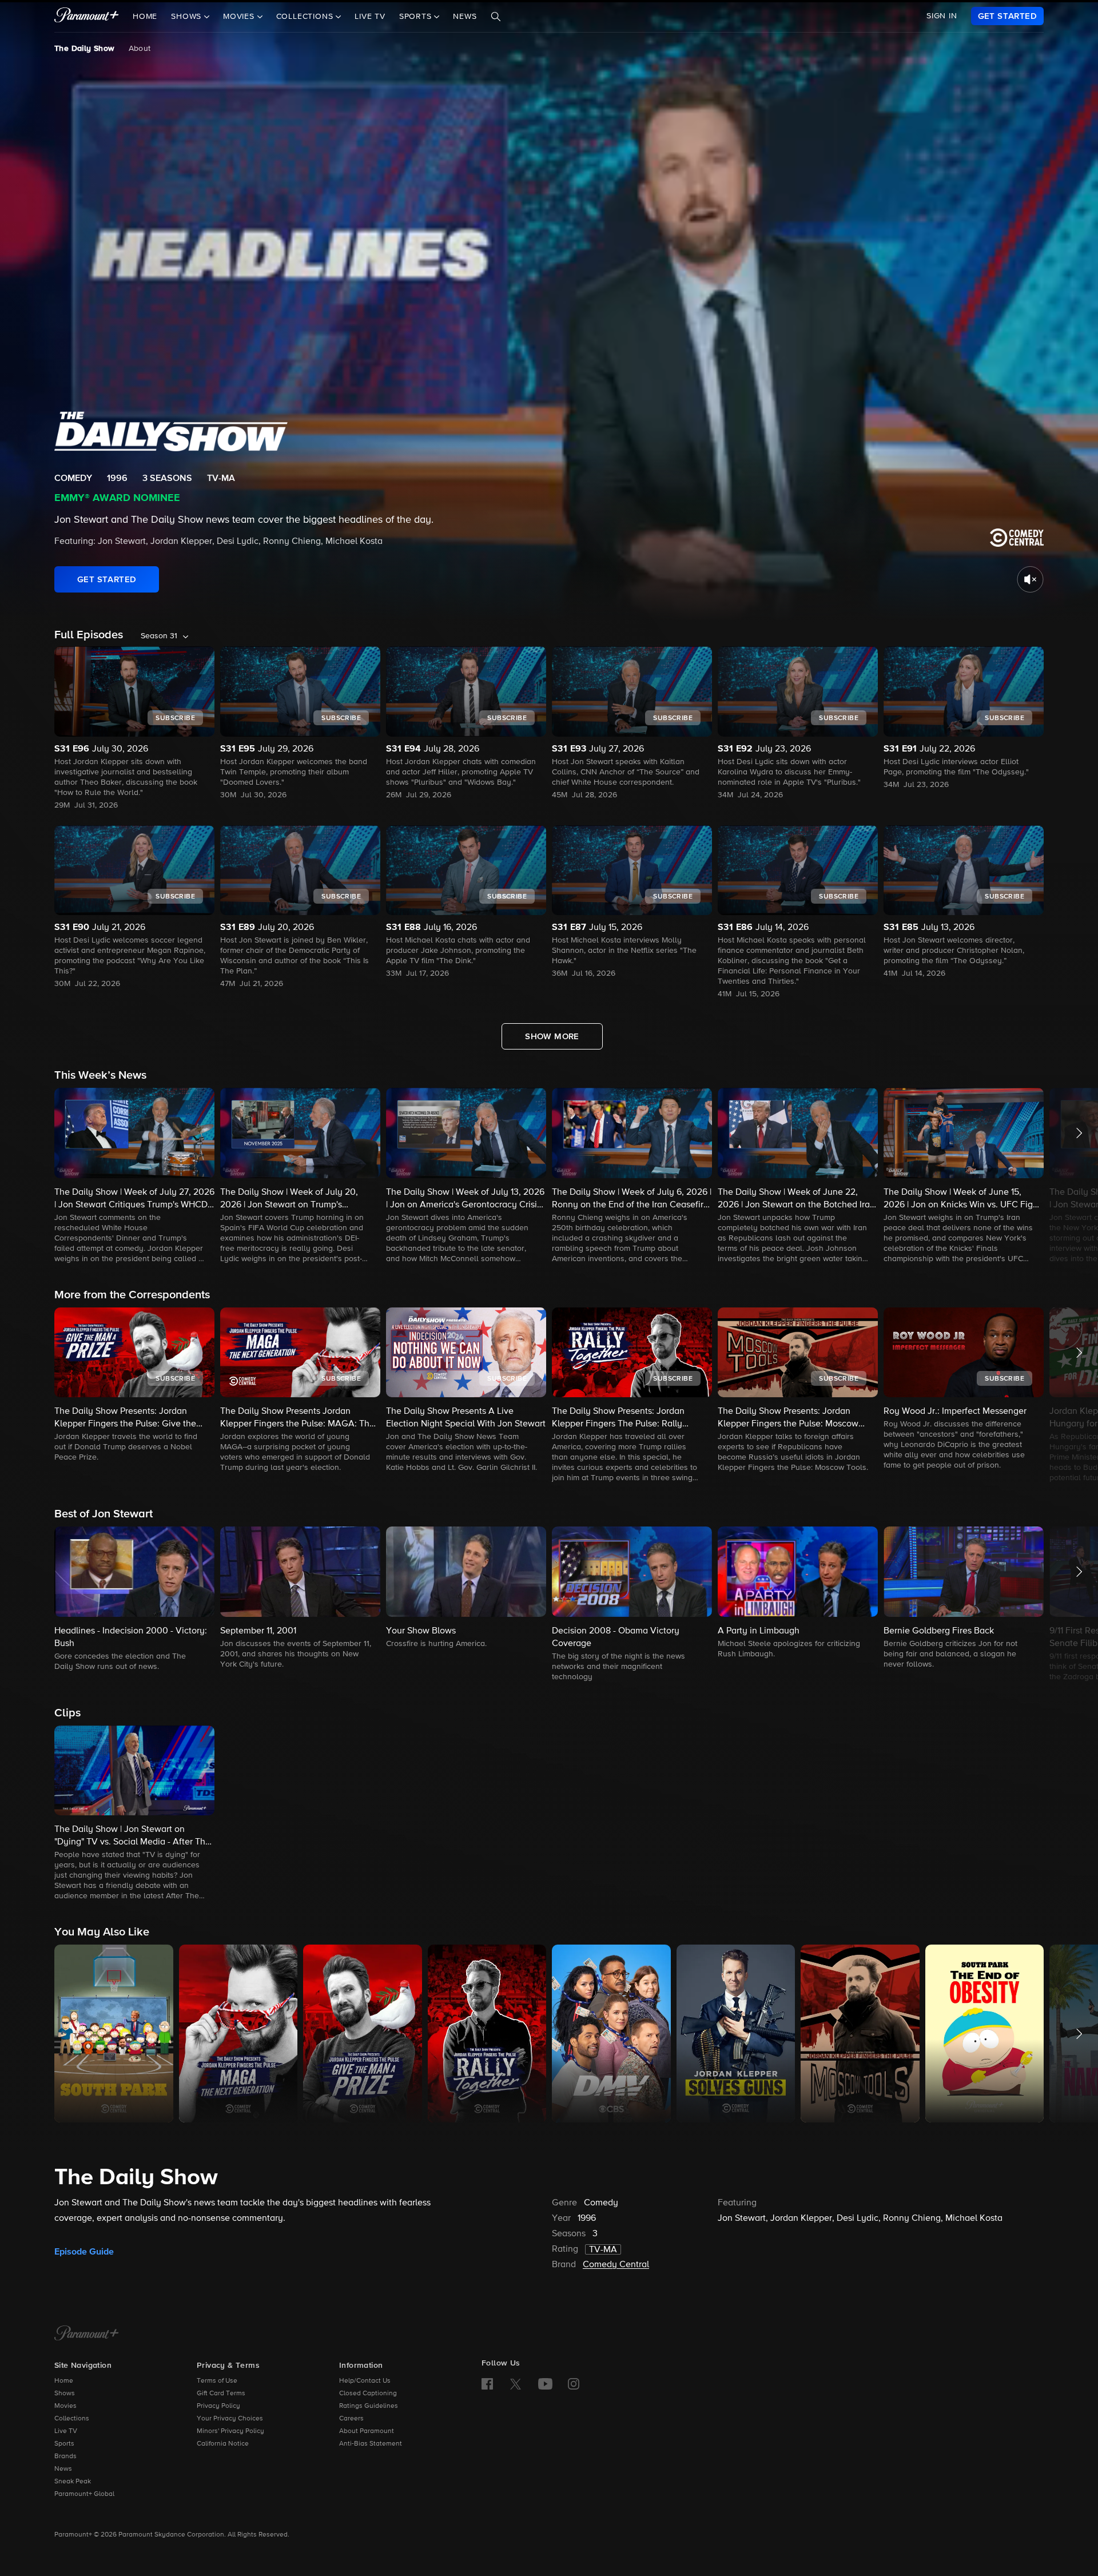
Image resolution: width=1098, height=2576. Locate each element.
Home (145, 17)
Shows (65, 2394)
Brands (65, 2456)
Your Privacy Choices (230, 2419)
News (465, 17)
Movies (65, 2406)
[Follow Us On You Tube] (545, 2384)
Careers (351, 2419)
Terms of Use (217, 2381)
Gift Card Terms (221, 2394)
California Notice (223, 2444)
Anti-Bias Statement (371, 2444)
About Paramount (367, 2431)
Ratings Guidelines (369, 2406)
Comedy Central (616, 2265)
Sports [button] (417, 17)
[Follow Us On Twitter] (516, 2383)
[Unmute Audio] (1030, 579)
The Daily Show (85, 49)
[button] (134, 1176)
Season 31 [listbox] (159, 636)
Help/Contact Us (365, 2381)
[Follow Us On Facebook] (487, 2384)
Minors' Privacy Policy (230, 2431)
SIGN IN (942, 16)
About (140, 49)
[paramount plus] (87, 16)
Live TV (370, 17)
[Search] (496, 17)
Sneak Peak (73, 2482)
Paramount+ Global (84, 2494)
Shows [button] (188, 17)
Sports (64, 2444)
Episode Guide (84, 2252)
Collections (72, 2419)
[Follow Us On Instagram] (574, 2384)
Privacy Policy (218, 2406)
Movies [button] (240, 17)
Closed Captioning (368, 2394)
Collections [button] (306, 17)
